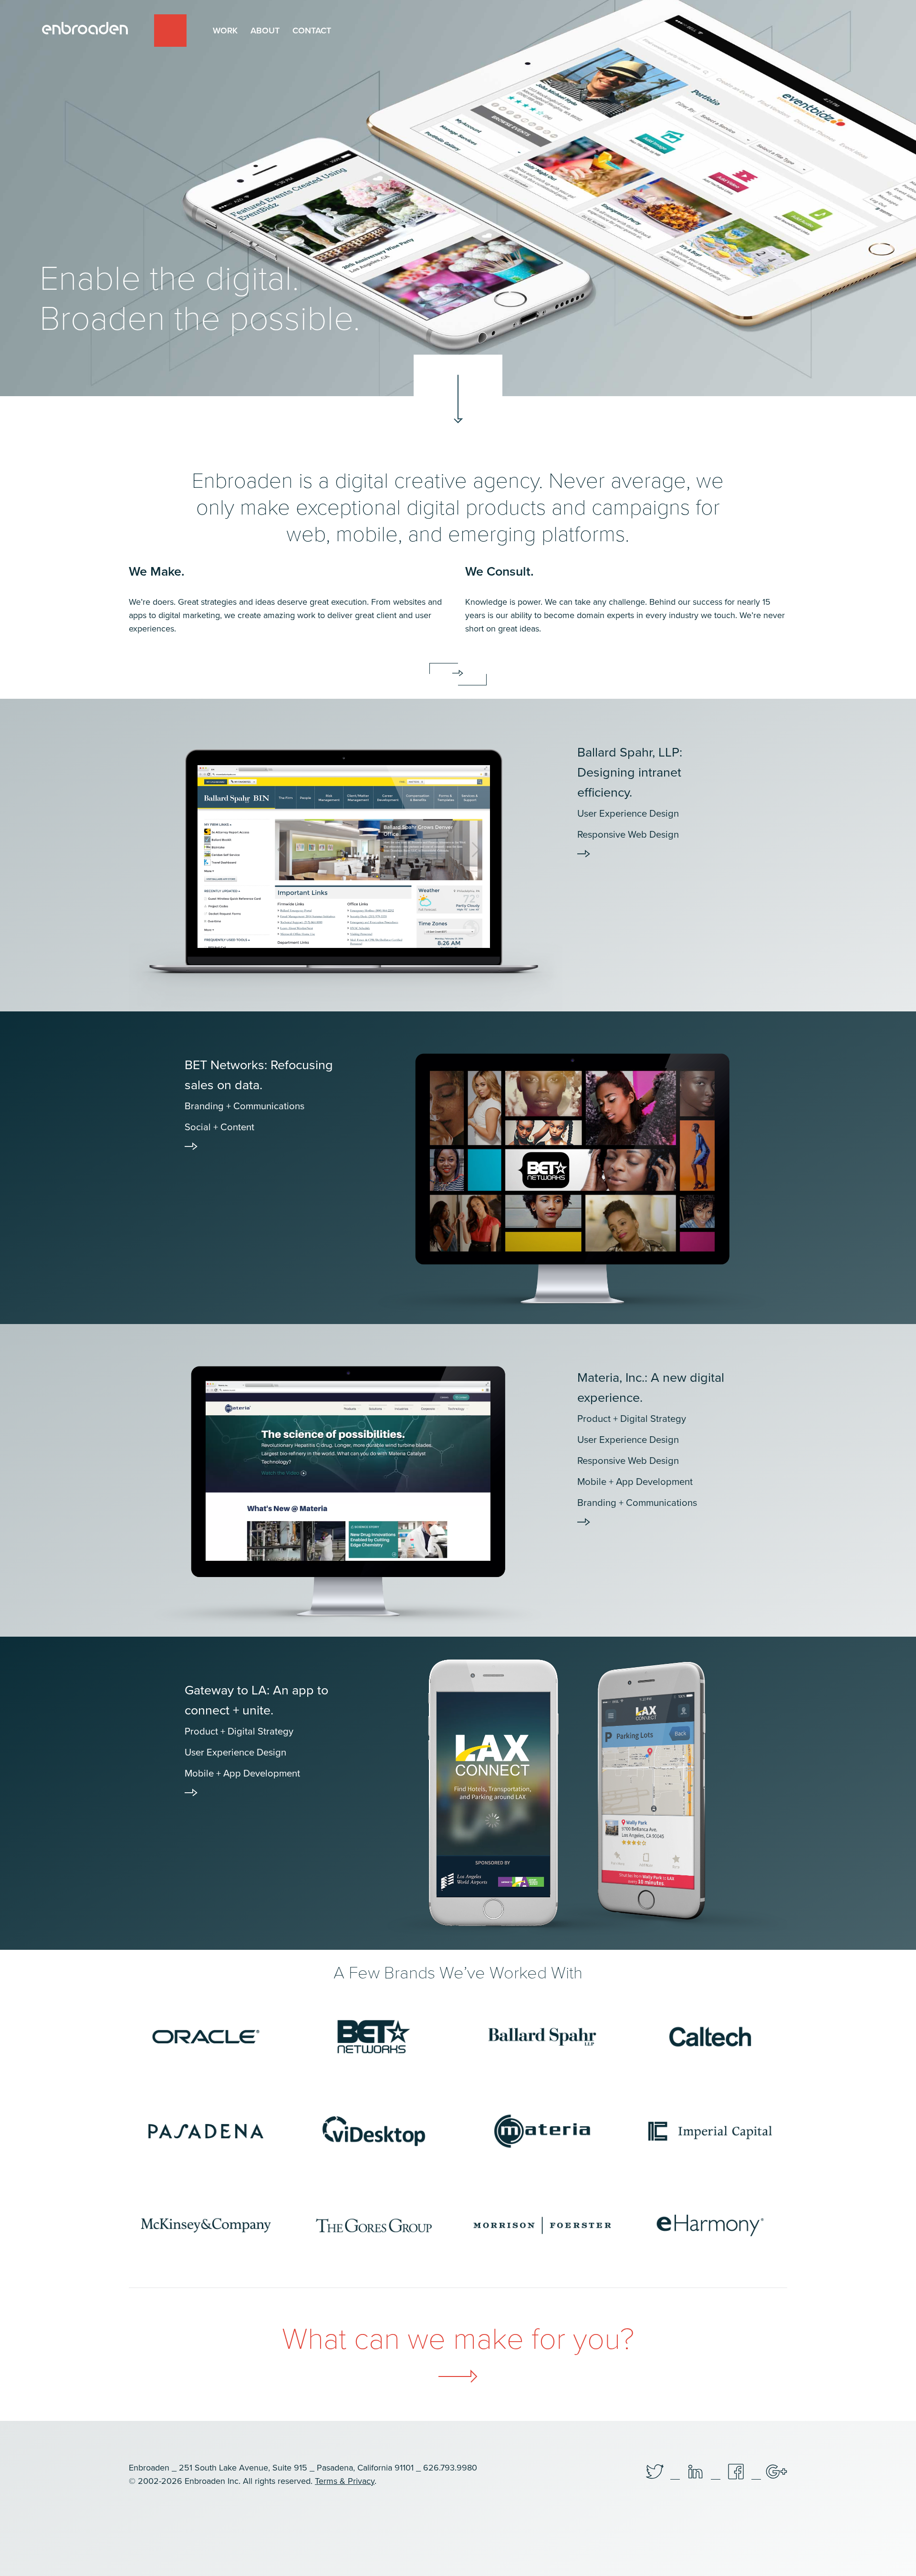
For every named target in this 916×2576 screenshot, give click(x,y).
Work (225, 31)
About (265, 31)
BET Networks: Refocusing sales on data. (259, 1095)
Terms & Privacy (345, 2481)
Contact (312, 31)
